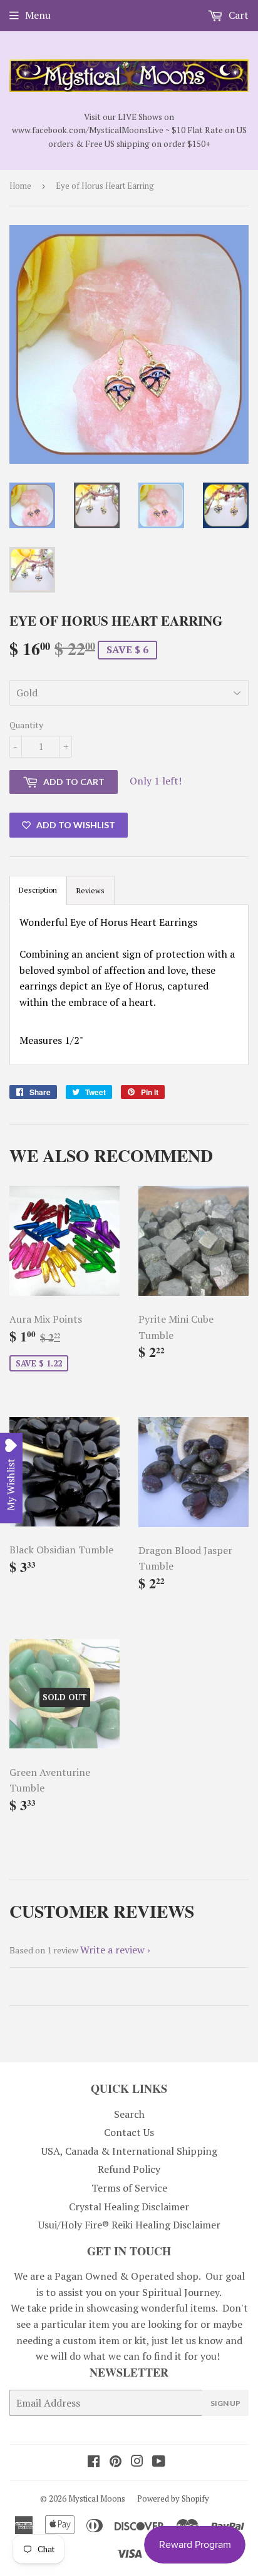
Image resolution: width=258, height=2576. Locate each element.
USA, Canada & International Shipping (129, 2151)
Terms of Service (129, 2188)
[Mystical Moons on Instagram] (137, 2462)
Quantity (26, 725)
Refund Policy (129, 2169)
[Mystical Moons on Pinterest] (116, 2462)
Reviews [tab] (90, 890)
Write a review (112, 1950)
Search (129, 2114)
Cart (237, 15)
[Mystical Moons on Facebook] (94, 2462)
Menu (38, 15)
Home (20, 186)
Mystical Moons (97, 2498)
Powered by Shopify (173, 2498)
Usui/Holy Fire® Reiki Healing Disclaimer (129, 2225)
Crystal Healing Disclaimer (129, 2207)
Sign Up (225, 2403)
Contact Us (129, 2132)
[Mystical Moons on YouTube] (159, 2462)
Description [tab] (38, 890)
